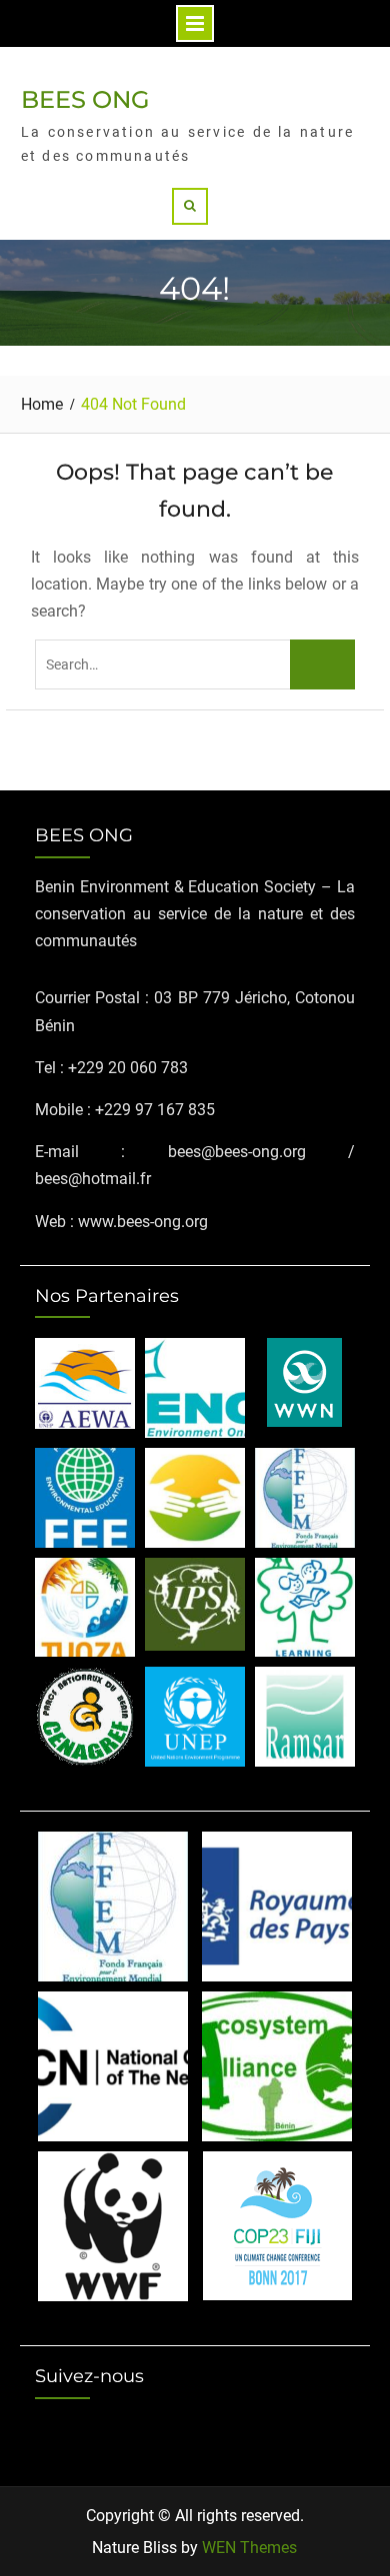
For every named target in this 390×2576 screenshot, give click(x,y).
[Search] (190, 206)
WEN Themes (249, 2548)
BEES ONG (85, 99)
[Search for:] (194, 664)
